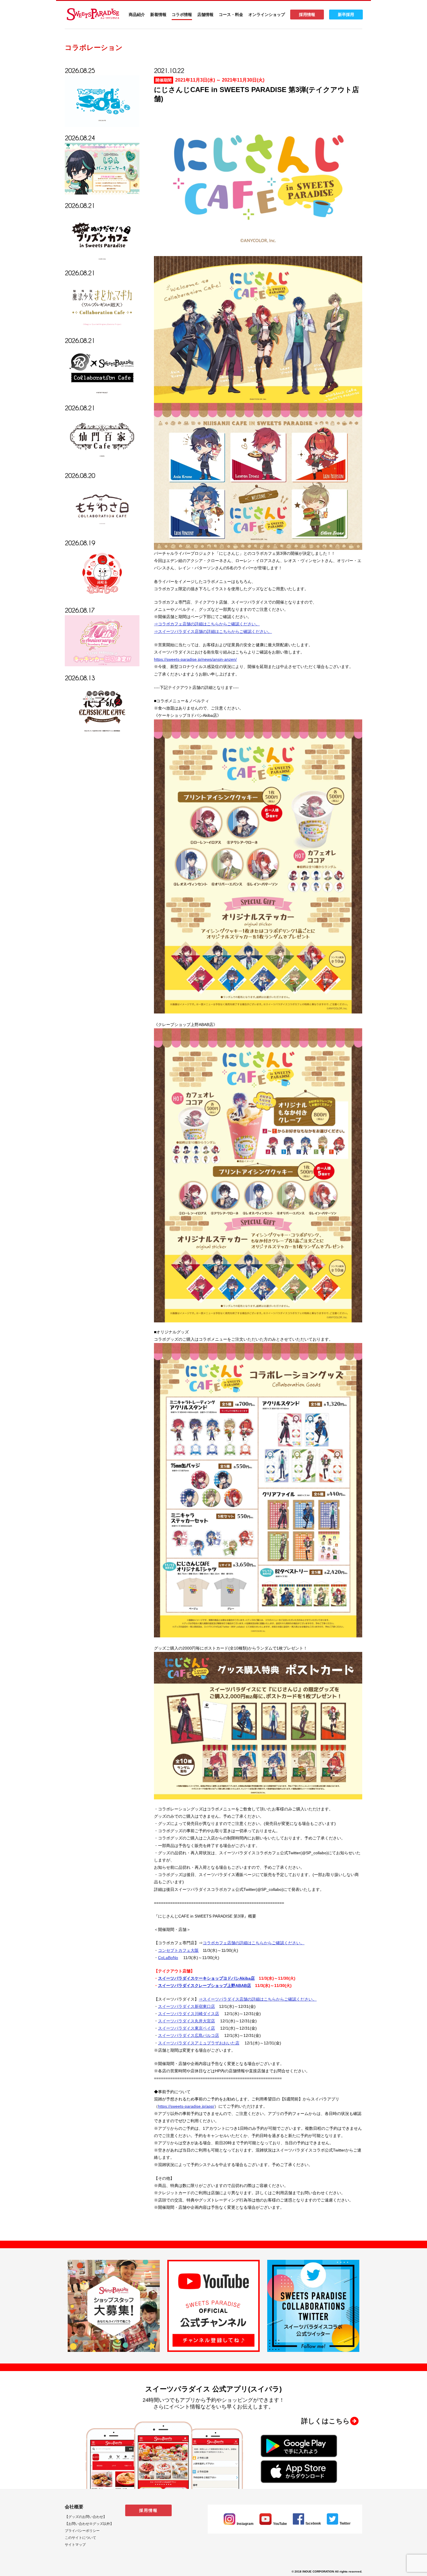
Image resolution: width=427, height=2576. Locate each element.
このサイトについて (80, 2538)
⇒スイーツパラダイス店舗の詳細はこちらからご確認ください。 (213, 631)
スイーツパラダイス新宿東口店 (186, 2006)
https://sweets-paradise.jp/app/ (186, 2106)
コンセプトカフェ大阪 (178, 1950)
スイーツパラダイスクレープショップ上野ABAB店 (204, 1985)
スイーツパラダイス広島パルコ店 (189, 2035)
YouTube (280, 2524)
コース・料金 (231, 15)
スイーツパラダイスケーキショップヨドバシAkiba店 (206, 1978)
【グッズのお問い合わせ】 (86, 2517)
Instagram (245, 2524)
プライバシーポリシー (82, 2531)
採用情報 (307, 15)
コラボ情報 (182, 15)
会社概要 (74, 2507)
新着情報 (158, 15)
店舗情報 (205, 15)
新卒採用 (346, 15)
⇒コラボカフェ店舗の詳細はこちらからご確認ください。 (207, 624)
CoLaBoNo (168, 1958)
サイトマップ (75, 2545)
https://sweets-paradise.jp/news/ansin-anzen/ (195, 659)
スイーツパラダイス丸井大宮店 (186, 2021)
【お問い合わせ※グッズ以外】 (89, 2524)
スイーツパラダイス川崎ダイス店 (189, 2014)
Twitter (345, 2523)
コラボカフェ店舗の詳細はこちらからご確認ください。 (254, 1943)
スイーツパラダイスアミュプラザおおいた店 (199, 2043)
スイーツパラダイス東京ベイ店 (186, 2028)
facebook (313, 2523)
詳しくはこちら (325, 2421)
